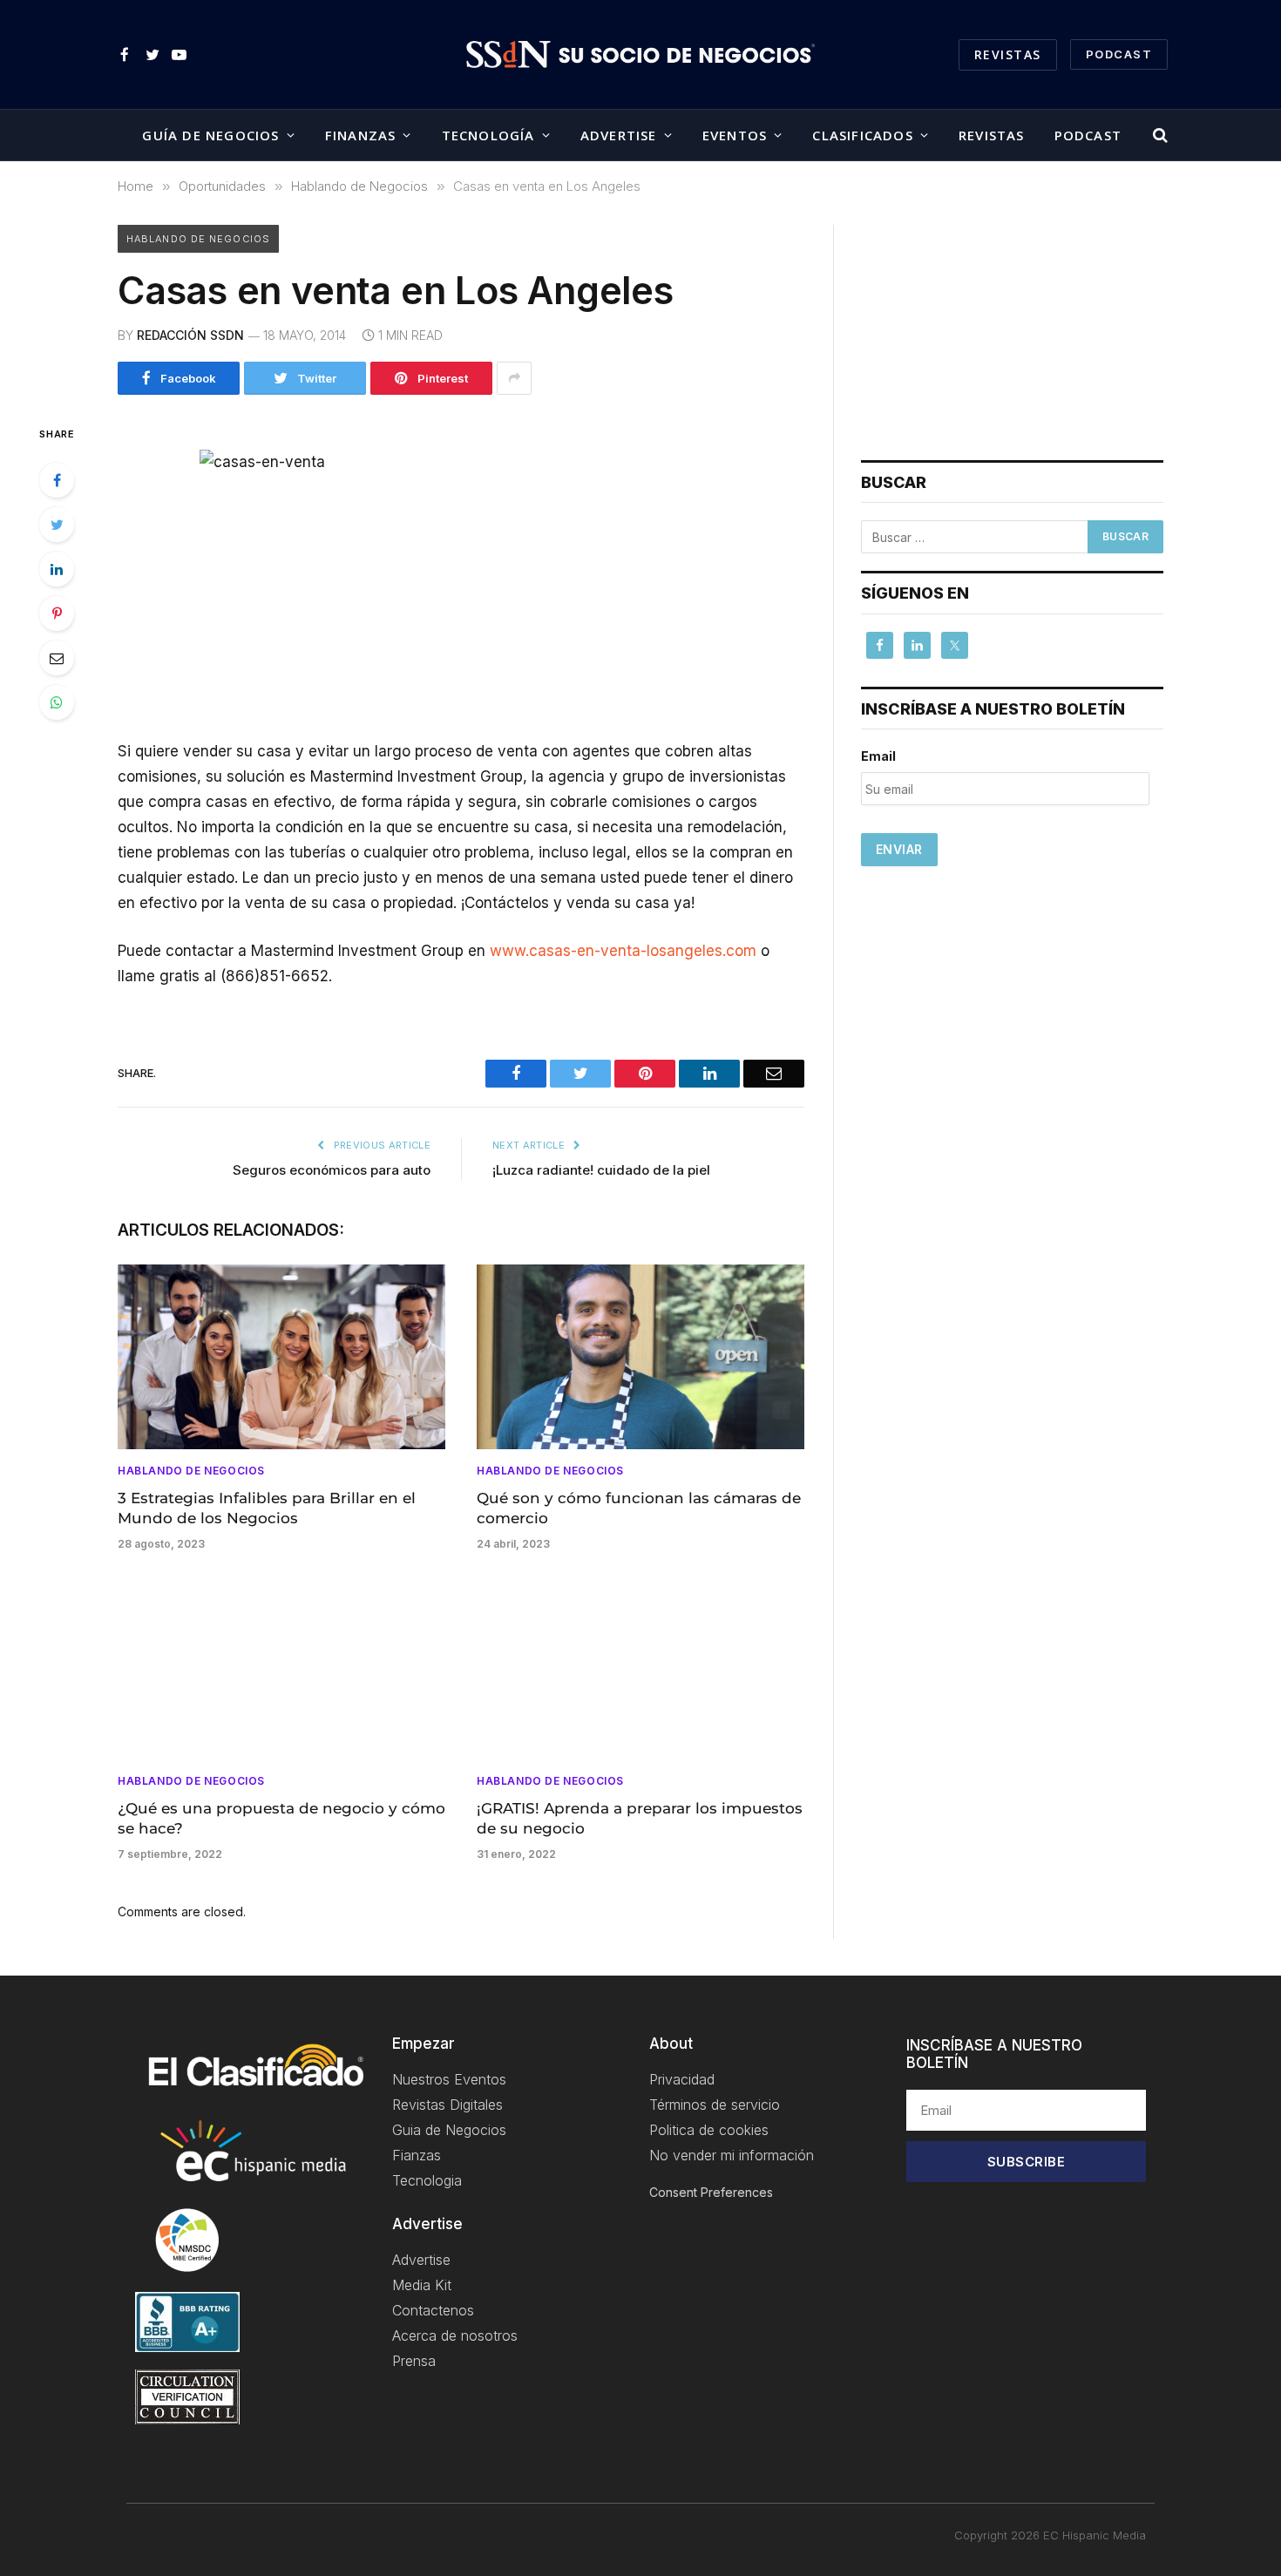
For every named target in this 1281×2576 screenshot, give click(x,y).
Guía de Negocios (210, 135)
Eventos (735, 135)
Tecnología (488, 135)
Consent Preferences (711, 2192)
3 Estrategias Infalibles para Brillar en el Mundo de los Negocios (267, 1508)
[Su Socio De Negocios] (640, 55)
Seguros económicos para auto (332, 1170)
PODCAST (1119, 54)
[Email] (57, 658)
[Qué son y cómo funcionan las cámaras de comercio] (640, 1357)
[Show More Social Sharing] (514, 378)
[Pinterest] (57, 613)
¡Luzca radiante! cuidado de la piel (601, 1170)
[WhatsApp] (57, 702)
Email (878, 756)
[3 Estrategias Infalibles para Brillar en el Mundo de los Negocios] (281, 1357)
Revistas (1008, 54)
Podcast (1088, 135)
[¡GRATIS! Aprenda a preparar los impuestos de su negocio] (640, 1667)
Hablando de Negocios (198, 239)
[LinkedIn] (57, 569)
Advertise (619, 135)
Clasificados (862, 135)
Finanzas (361, 135)
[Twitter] (57, 525)
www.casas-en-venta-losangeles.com (623, 951)
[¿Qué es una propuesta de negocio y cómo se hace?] (281, 1667)
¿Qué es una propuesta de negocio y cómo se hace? (281, 1818)
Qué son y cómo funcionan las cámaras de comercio (639, 1508)
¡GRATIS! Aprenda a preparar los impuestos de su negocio (640, 1818)
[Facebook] (57, 480)
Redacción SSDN (190, 335)
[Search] (1159, 136)
